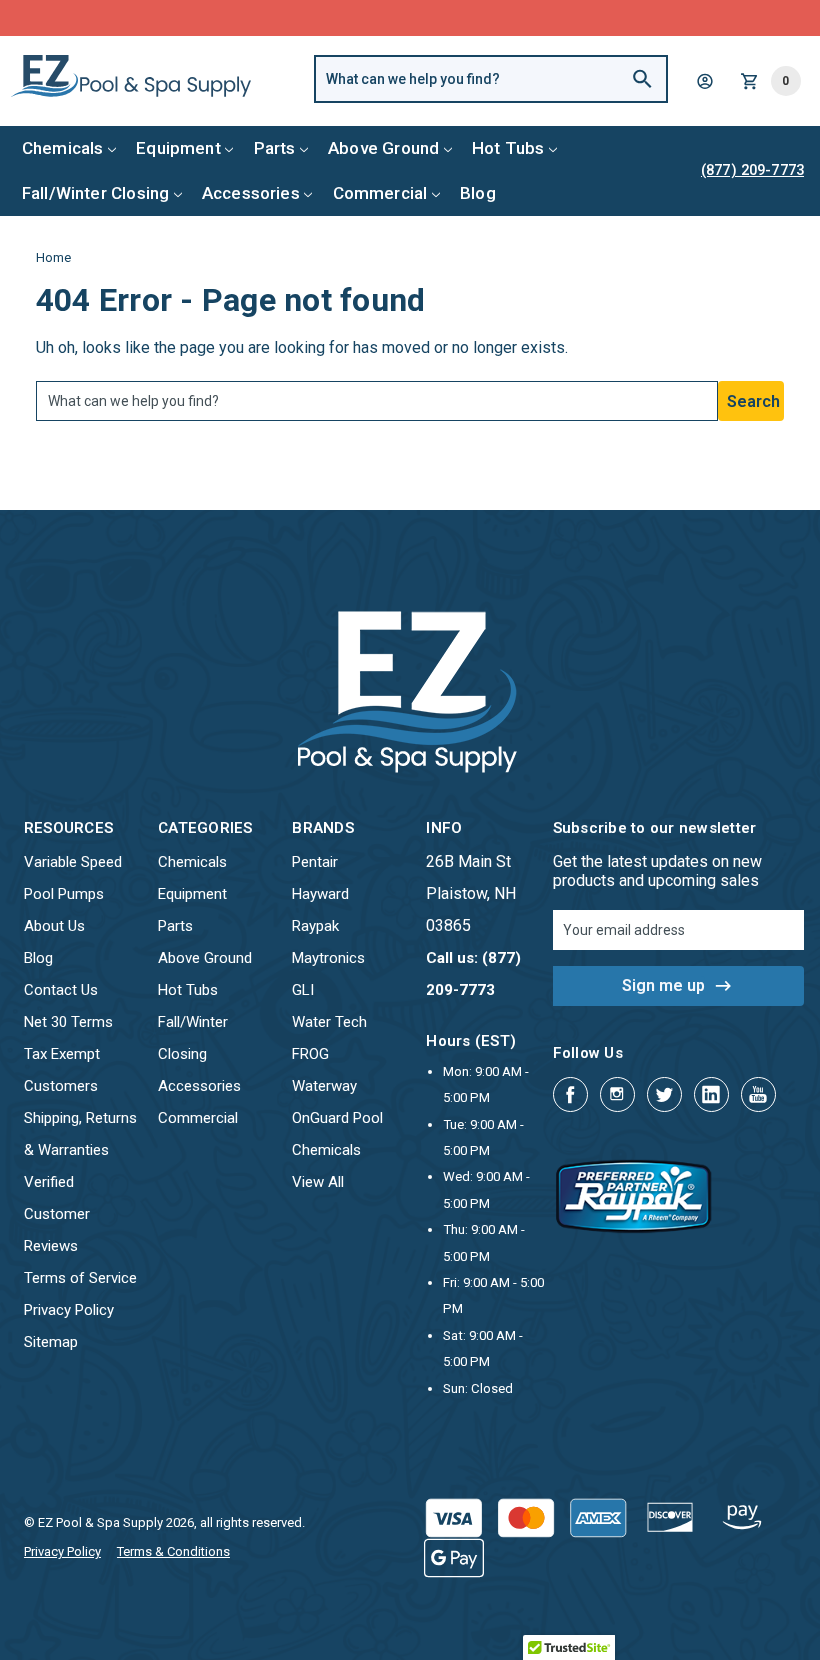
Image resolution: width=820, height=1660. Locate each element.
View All (318, 1182)
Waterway (324, 1086)
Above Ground (383, 148)
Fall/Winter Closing (95, 193)
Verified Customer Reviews (57, 1214)
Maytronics (328, 958)
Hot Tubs (508, 148)
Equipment (178, 148)
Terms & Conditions (173, 1551)
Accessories (251, 193)
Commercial (380, 193)
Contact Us (61, 990)
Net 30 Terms (68, 1022)
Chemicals (63, 148)
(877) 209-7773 (484, 17)
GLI (303, 990)
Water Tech (329, 1022)
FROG (310, 1054)
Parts (275, 148)
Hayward (320, 894)
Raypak (315, 926)
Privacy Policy (69, 1310)
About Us (54, 926)
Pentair (315, 862)
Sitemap (51, 1342)
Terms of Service (80, 1278)
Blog (478, 193)
